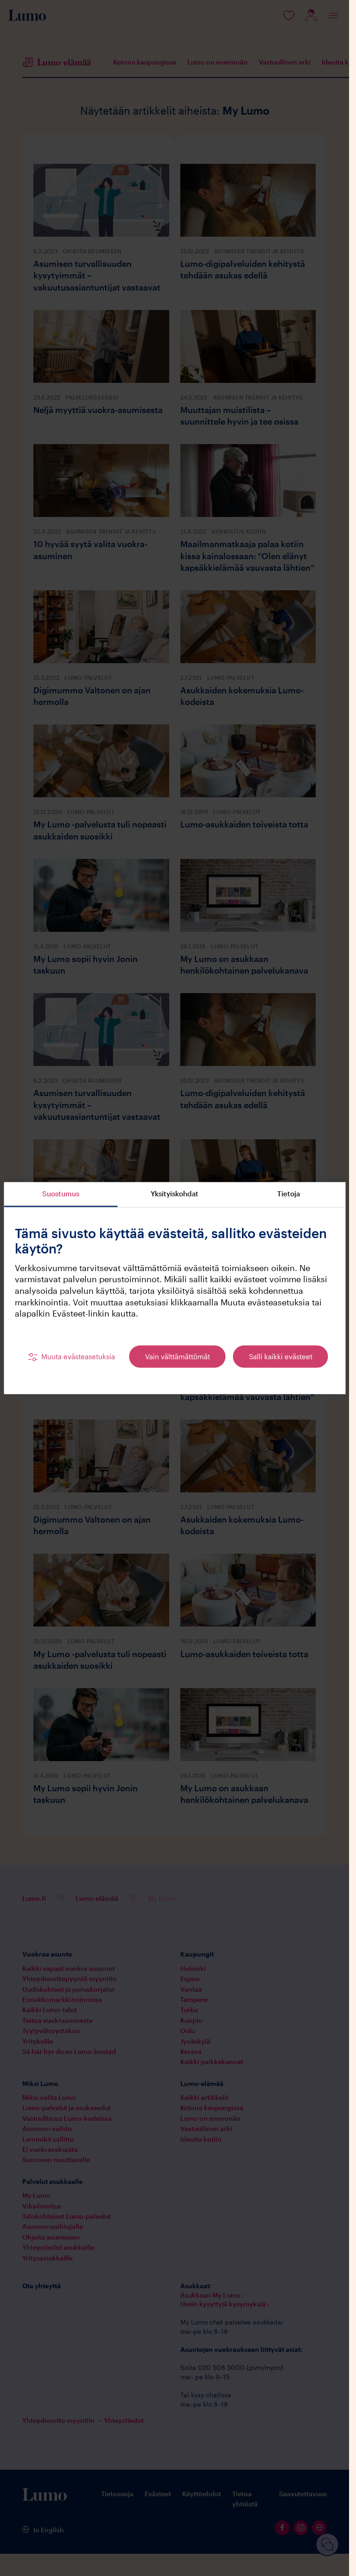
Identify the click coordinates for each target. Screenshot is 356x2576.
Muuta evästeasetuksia (78, 1356)
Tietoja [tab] (289, 1194)
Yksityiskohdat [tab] (175, 1194)
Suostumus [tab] (61, 1194)
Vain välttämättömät (178, 1356)
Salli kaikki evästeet (281, 1356)
